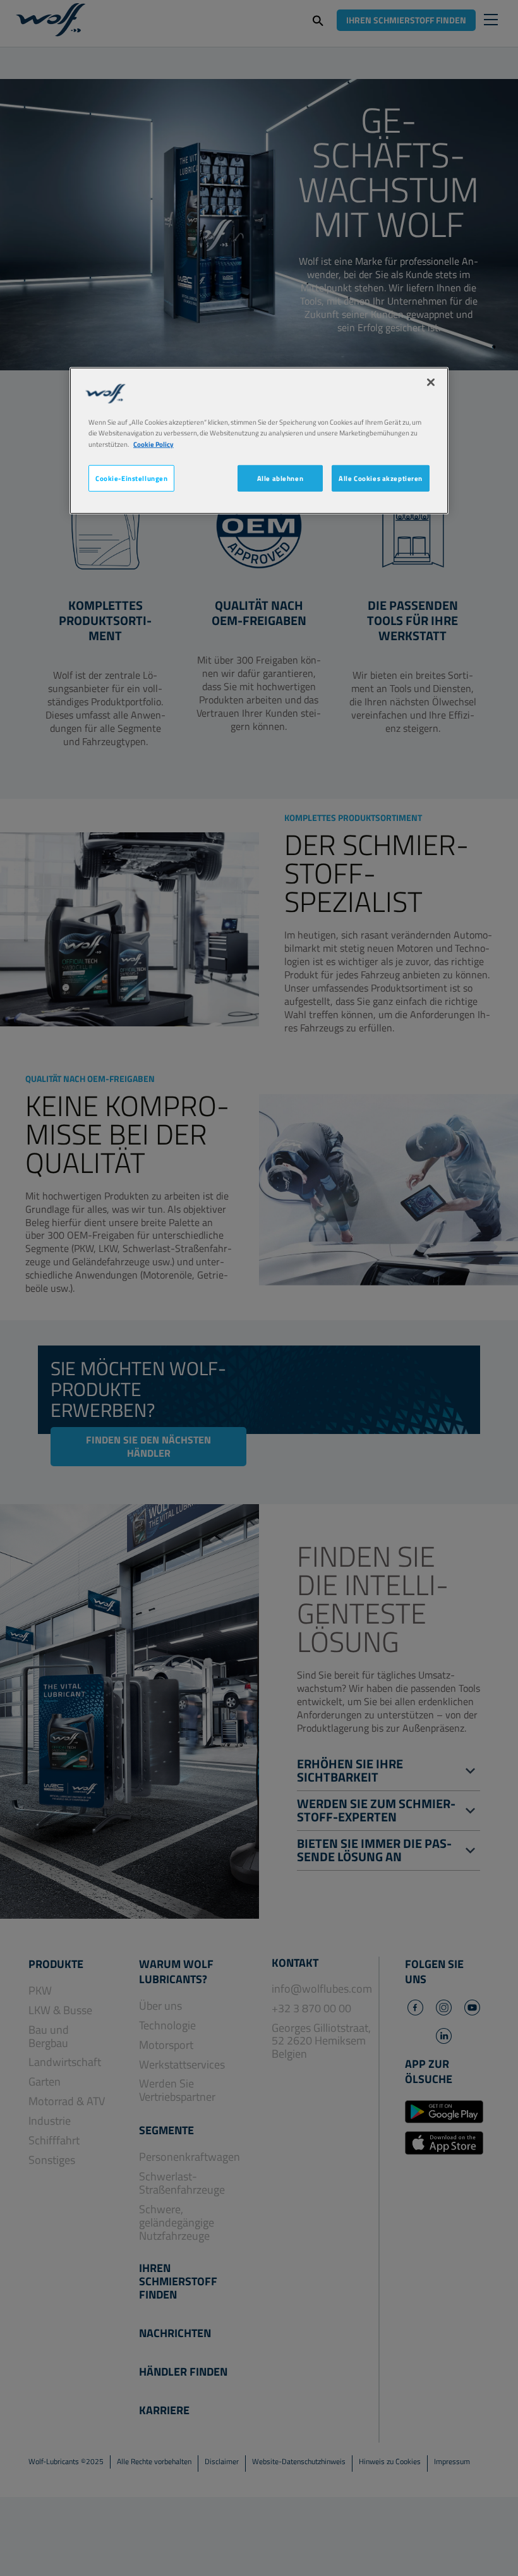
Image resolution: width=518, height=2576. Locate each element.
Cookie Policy (154, 443)
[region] (259, 440)
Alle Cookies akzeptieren (381, 477)
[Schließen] (431, 382)
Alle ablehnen (280, 477)
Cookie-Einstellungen (131, 477)
